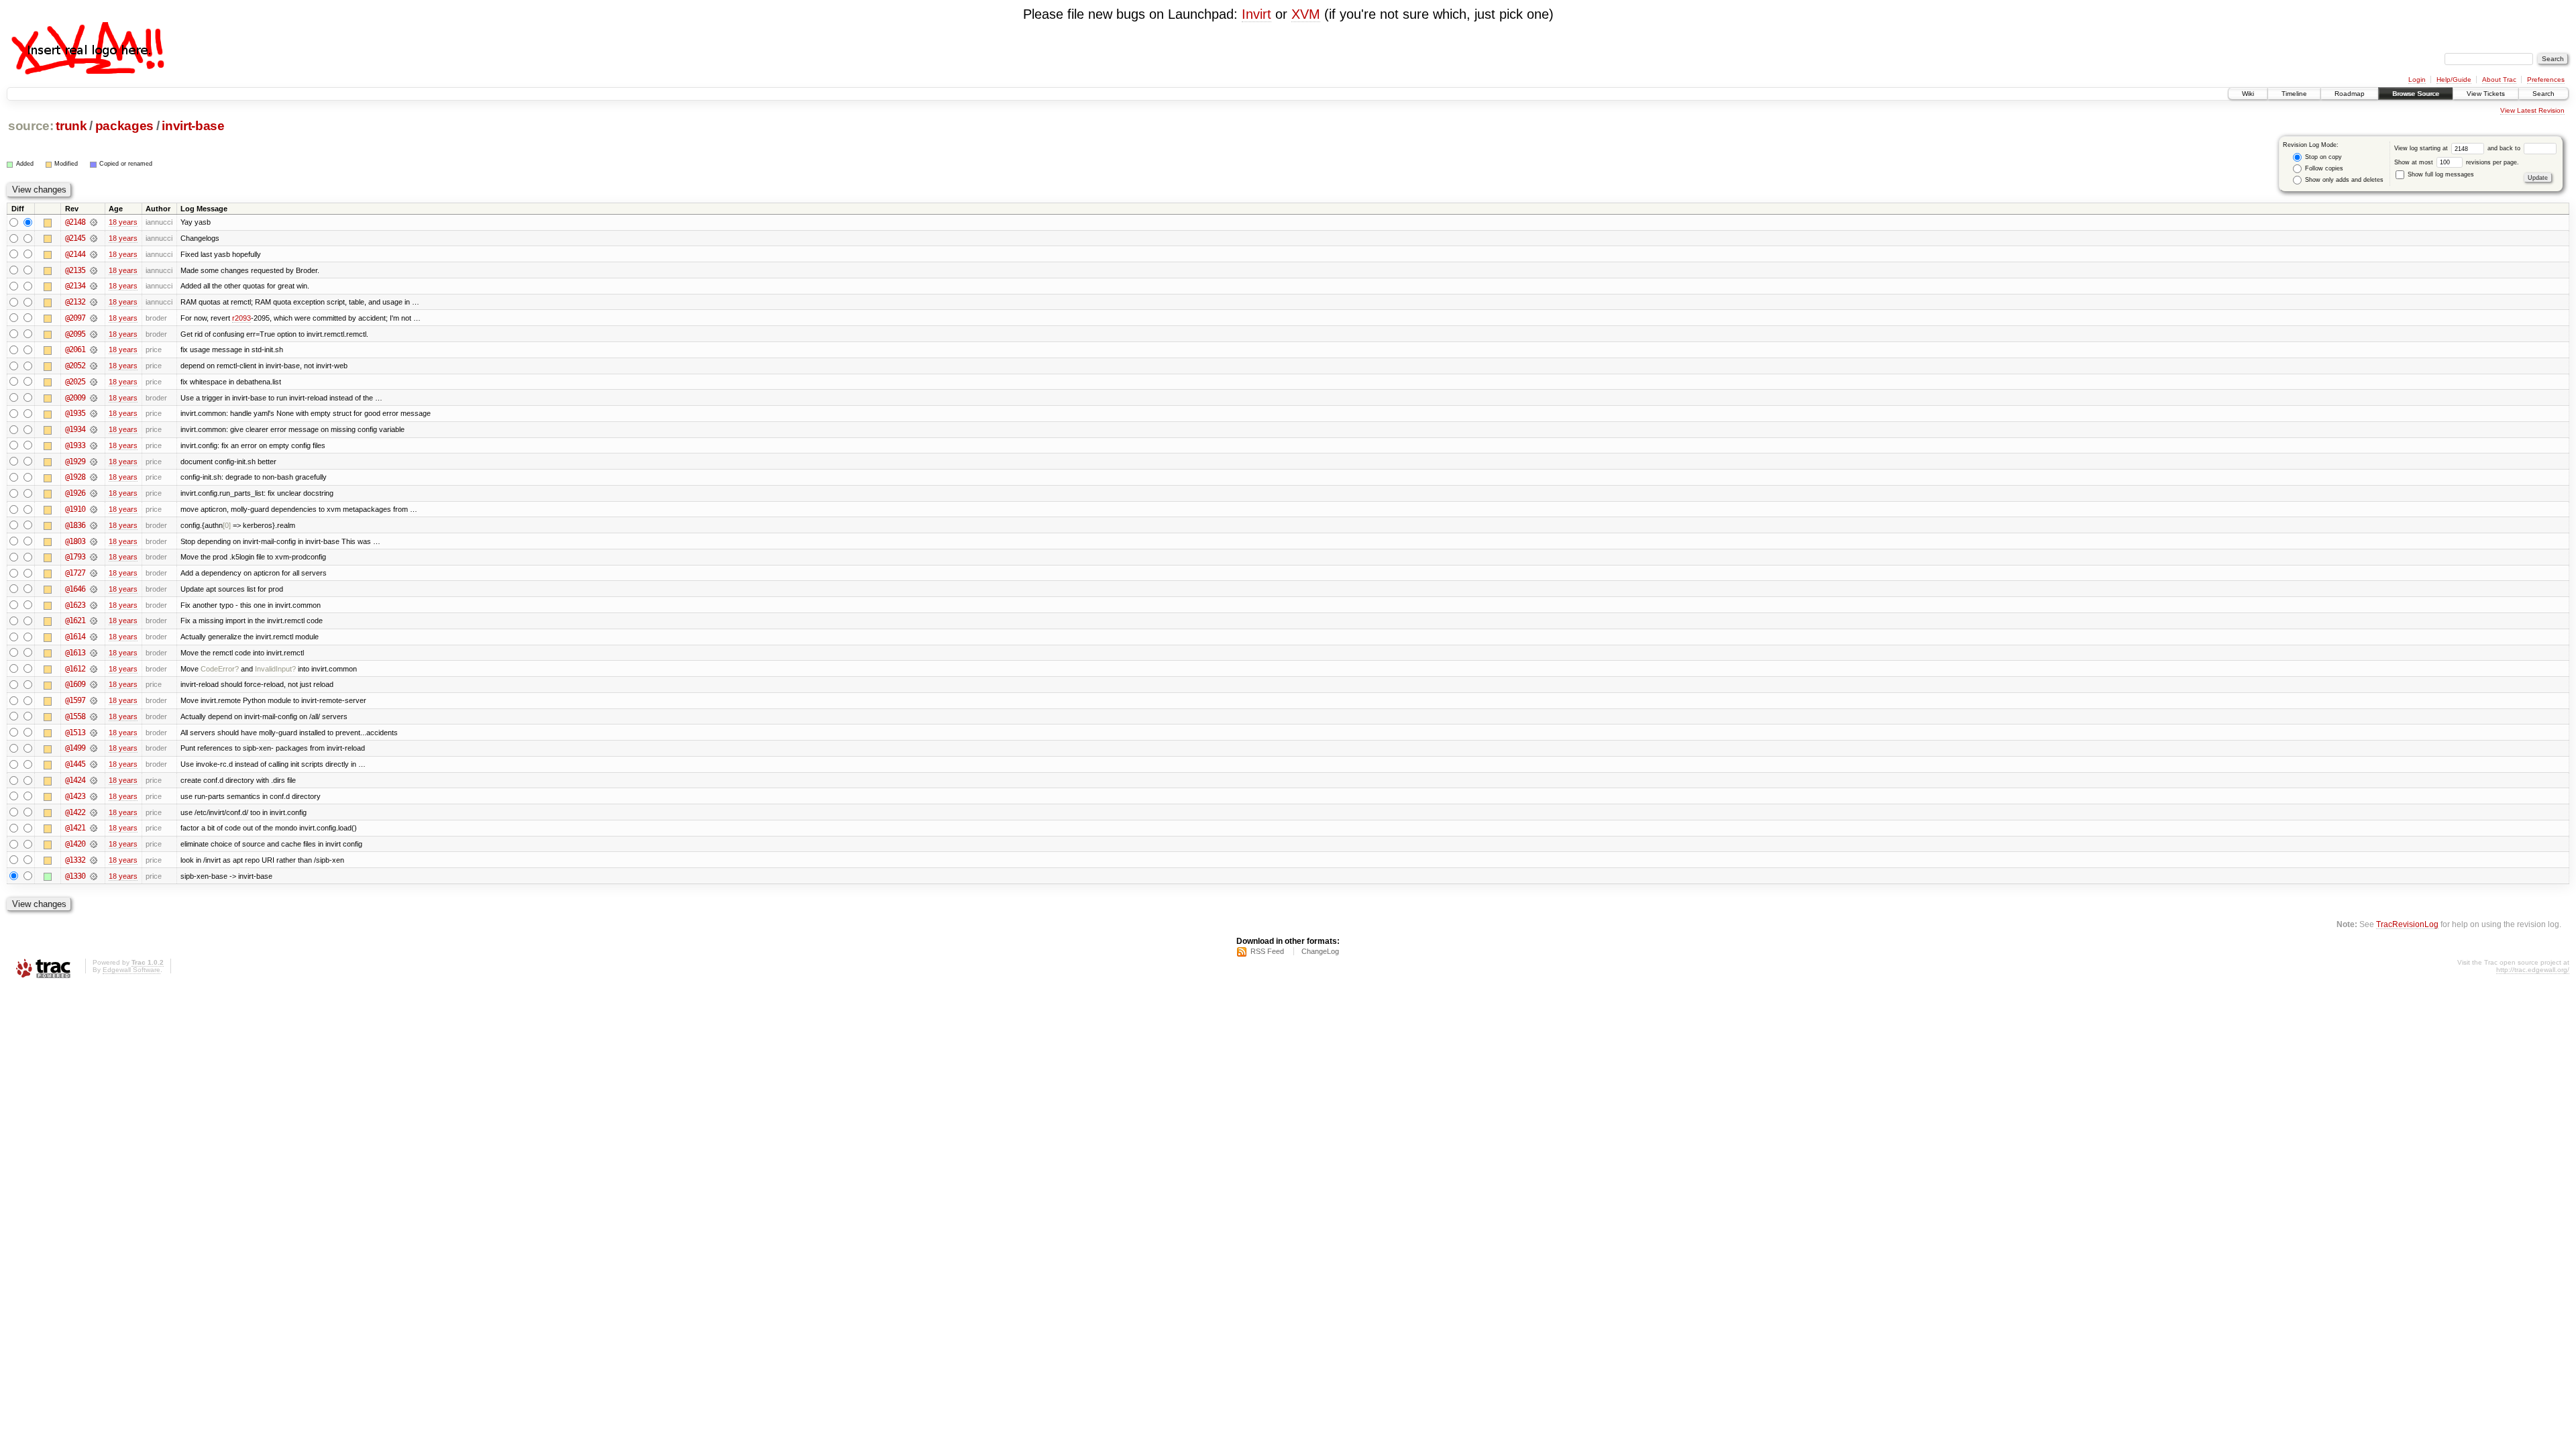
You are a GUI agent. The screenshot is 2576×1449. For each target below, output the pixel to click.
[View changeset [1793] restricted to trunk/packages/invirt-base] (94, 557)
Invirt (1256, 14)
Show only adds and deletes (2343, 180)
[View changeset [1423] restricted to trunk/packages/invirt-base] (94, 796)
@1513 (75, 733)
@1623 (75, 605)
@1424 (75, 780)
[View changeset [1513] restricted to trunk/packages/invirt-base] (94, 733)
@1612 (75, 669)
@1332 (75, 860)
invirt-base (193, 126)
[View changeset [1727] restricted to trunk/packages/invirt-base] (94, 573)
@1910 (75, 509)
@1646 (75, 589)
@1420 (75, 844)
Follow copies (2323, 168)
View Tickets (2486, 94)
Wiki (2248, 94)
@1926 (75, 493)
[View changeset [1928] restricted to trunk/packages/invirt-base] (94, 477)
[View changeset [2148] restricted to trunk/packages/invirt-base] (94, 222)
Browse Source (2416, 94)
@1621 (75, 621)
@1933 (75, 445)
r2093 (241, 318)
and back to (2505, 148)
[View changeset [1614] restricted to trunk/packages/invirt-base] (94, 637)
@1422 (75, 812)
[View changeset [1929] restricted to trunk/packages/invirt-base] (94, 462)
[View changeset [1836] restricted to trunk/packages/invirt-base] (94, 525)
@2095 (75, 334)
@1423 (75, 796)
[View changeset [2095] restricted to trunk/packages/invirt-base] (94, 334)
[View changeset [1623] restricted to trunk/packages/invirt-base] (94, 605)
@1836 (75, 525)
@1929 (75, 462)
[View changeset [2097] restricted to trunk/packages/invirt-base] (94, 318)
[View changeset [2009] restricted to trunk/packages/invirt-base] (94, 398)
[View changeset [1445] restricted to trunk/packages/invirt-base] (94, 764)
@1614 (75, 637)
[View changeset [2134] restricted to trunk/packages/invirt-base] (94, 286)
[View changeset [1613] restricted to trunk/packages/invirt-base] (94, 653)
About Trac (2499, 79)
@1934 (75, 429)
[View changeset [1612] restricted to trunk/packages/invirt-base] (94, 669)
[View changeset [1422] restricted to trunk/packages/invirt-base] (94, 812)
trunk (71, 126)
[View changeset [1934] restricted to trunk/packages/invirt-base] (94, 429)
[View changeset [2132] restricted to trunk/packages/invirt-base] (94, 302)
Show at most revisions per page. (2457, 162)
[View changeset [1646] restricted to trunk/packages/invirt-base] (94, 589)
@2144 (75, 254)
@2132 (75, 302)
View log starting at (2422, 148)
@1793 (75, 557)
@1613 (75, 653)
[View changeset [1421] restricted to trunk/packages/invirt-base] (94, 828)
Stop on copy (2322, 157)
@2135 (75, 270)
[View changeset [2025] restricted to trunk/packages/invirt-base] (94, 382)
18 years (123, 222)
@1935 (75, 413)
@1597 (75, 700)
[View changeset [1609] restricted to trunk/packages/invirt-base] (94, 684)
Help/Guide (2454, 79)
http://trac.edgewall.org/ (2533, 970)
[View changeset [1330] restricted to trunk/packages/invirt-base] (94, 876)
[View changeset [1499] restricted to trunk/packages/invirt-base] (94, 748)
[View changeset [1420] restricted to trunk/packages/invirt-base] (94, 844)
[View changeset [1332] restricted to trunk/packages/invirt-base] (94, 860)
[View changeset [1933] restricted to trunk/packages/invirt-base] (94, 445)
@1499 (75, 748)
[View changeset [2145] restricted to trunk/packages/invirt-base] (94, 238)
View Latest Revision (2532, 110)
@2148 (75, 222)
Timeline (2294, 94)
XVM (1306, 14)
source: (31, 126)
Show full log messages (2440, 174)
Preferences (2546, 79)
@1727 (75, 573)
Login (2417, 79)
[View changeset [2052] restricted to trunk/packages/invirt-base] (94, 366)
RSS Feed (1267, 951)
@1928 (75, 477)
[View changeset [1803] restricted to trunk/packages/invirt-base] (94, 541)
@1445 (75, 764)
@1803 (75, 541)
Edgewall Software (131, 970)
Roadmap (2350, 94)
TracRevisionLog (2407, 924)
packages (124, 126)
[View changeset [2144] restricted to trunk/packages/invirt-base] (94, 254)
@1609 (75, 684)
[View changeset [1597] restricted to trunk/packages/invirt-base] (94, 700)
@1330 (75, 876)
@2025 (75, 382)
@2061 (75, 350)
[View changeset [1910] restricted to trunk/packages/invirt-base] (94, 509)
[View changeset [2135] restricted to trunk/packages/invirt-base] (94, 270)
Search (2543, 94)
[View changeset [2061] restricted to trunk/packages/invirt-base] (94, 350)
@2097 (75, 318)
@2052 (75, 366)
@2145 (75, 238)
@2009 (75, 398)
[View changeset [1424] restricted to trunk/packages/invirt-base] (94, 780)
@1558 (75, 716)
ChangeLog (1320, 951)
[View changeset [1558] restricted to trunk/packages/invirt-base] (94, 716)
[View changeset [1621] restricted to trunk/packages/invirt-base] (94, 621)
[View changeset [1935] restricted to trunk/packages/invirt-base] (94, 413)
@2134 (75, 286)
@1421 (75, 828)
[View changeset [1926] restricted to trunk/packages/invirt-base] (94, 493)
